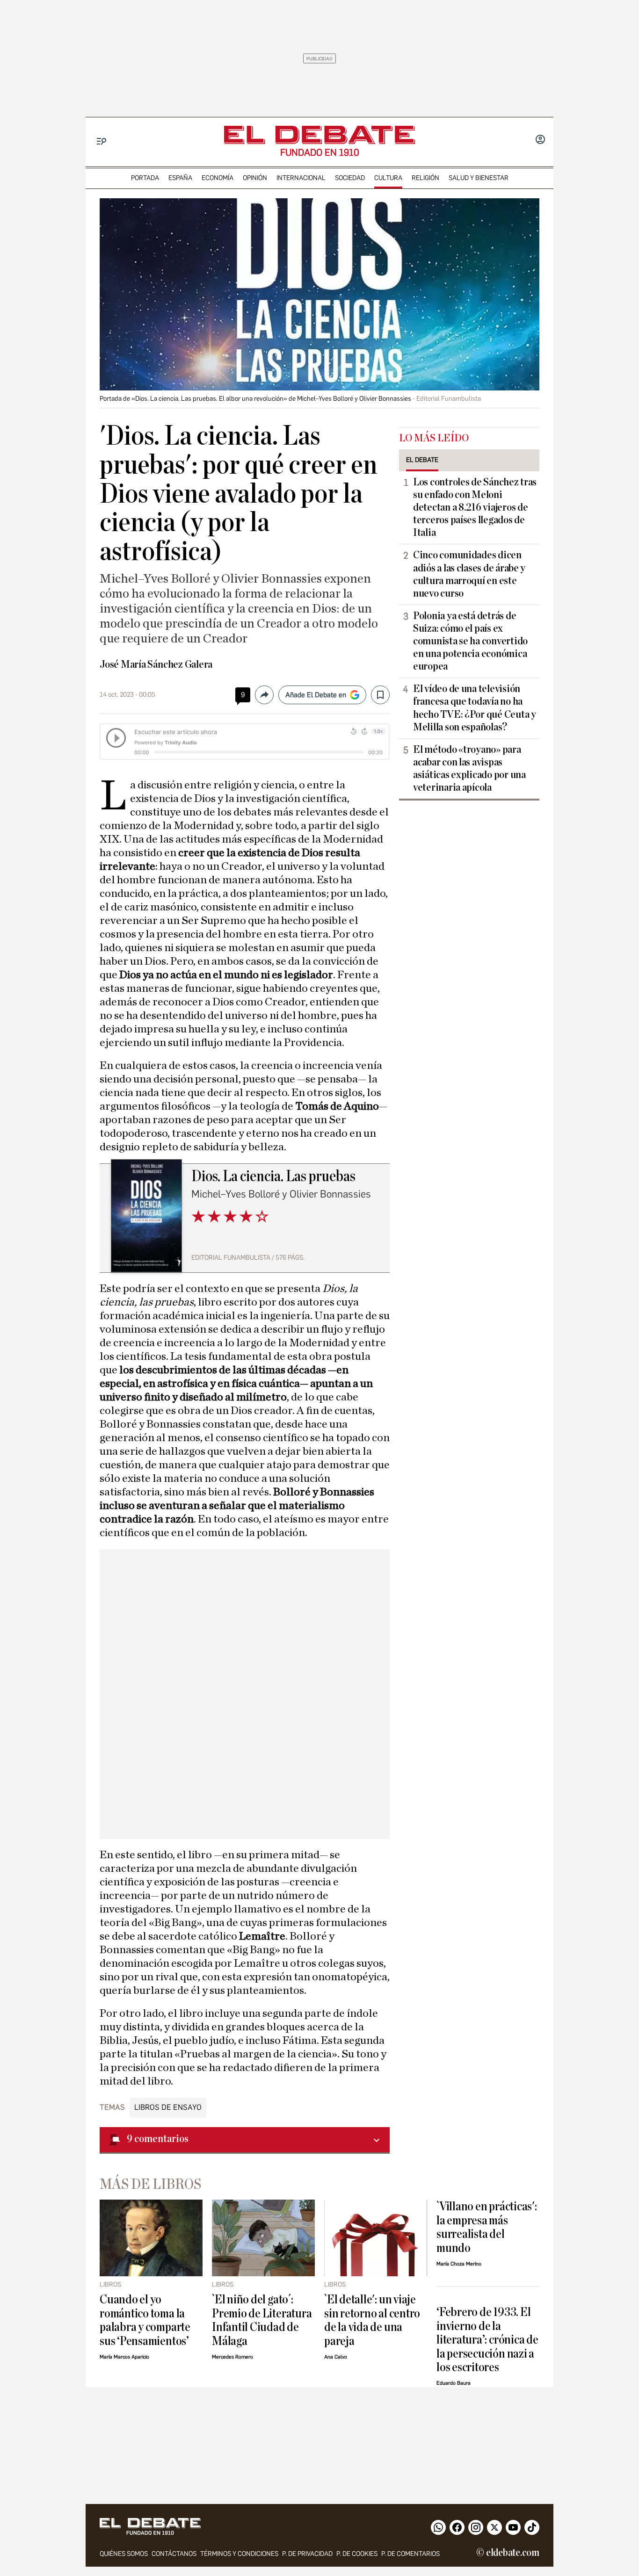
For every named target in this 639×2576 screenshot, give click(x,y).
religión (425, 178)
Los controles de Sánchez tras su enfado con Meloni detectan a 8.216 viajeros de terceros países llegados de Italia (475, 507)
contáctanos (174, 2554)
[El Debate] (319, 135)
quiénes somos (124, 2554)
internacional (301, 178)
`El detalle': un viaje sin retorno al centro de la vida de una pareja (372, 2320)
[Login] (540, 140)
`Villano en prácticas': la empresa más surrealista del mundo (487, 2227)
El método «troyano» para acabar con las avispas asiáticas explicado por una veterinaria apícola (469, 768)
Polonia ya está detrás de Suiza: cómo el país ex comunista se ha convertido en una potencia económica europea (470, 641)
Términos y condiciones (239, 2554)
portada (145, 178)
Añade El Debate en (316, 695)
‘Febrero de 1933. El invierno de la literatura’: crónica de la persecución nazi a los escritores (487, 2340)
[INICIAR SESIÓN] (540, 140)
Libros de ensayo (168, 2107)
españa (180, 178)
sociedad (350, 178)
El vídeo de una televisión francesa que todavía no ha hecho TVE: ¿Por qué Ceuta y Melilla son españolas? (475, 708)
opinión (255, 178)
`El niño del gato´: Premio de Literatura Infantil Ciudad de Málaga (262, 2320)
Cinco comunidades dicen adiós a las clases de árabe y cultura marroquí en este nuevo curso (469, 574)
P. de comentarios (410, 2554)
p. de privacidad (307, 2554)
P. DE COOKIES (357, 2554)
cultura (388, 178)
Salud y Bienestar (479, 178)
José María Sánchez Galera (156, 664)
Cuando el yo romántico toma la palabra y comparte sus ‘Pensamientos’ (145, 2320)
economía (218, 178)
